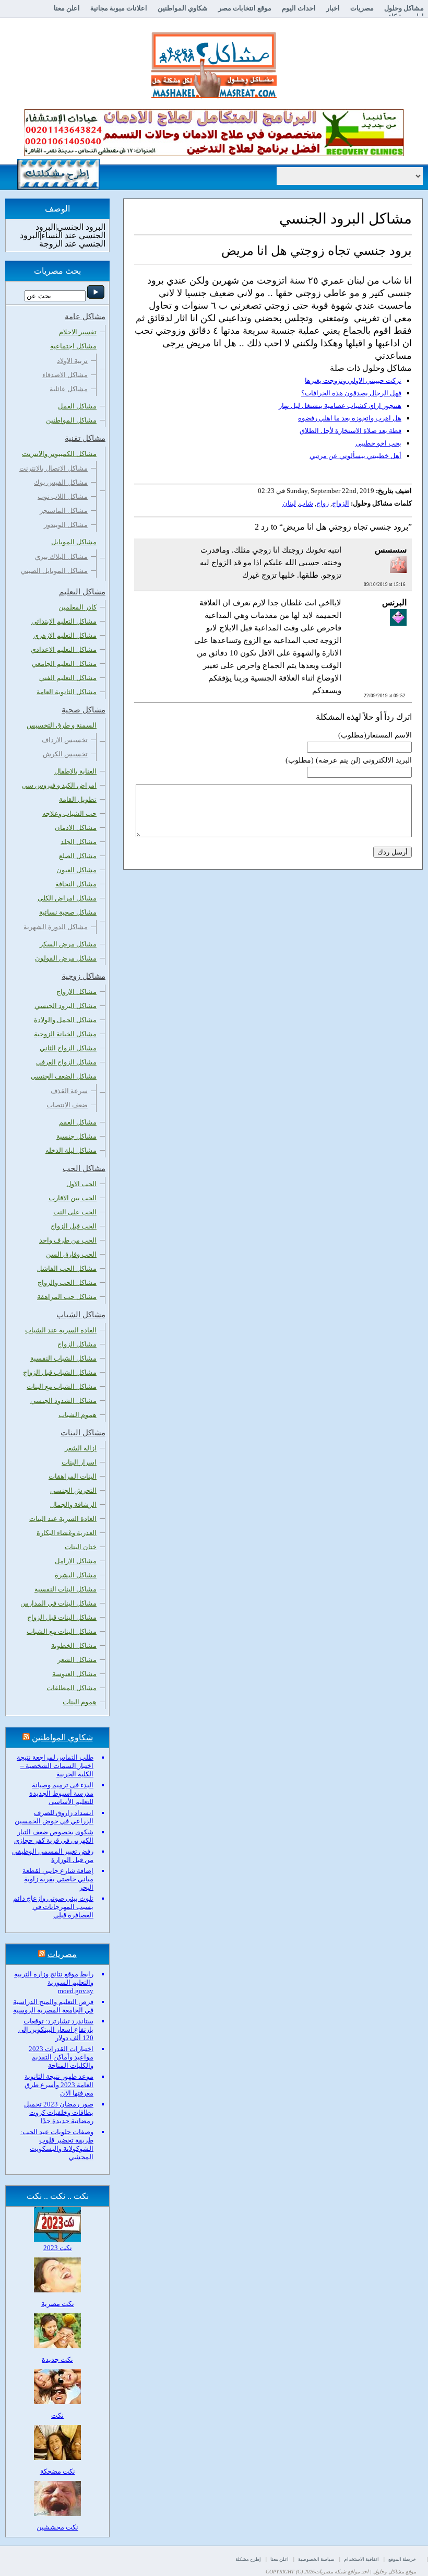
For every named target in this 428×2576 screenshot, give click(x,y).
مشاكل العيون (76, 870)
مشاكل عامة (85, 317)
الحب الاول (81, 1184)
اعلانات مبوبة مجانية (119, 8)
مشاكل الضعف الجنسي (64, 1076)
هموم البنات (80, 1702)
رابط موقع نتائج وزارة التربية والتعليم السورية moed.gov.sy (54, 1982)
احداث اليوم (299, 8)
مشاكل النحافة (76, 884)
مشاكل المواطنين (71, 420)
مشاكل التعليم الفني (68, 678)
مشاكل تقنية (85, 438)
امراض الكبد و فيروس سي (59, 785)
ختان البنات (81, 1547)
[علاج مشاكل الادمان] (214, 154)
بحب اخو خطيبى (378, 443)
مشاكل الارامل (76, 1561)
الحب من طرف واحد (68, 1240)
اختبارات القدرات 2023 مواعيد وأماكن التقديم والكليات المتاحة (61, 2057)
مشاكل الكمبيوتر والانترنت (59, 454)
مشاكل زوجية (84, 976)
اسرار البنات (79, 1462)
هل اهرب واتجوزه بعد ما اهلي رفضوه (350, 418)
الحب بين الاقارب (73, 1198)
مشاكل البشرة (76, 1575)
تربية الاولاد (72, 361)
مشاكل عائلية (69, 389)
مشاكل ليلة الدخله (71, 1150)
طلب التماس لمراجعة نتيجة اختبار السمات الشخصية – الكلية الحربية (55, 1766)
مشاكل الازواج (76, 992)
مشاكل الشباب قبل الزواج (60, 1372)
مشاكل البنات (83, 1433)
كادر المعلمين (78, 607)
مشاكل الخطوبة (74, 1646)
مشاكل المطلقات (72, 1688)
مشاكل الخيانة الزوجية (65, 1034)
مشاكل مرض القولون (66, 958)
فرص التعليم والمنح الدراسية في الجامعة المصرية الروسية (53, 2006)
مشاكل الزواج (77, 1344)
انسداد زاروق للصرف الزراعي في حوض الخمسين (54, 1817)
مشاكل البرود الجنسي (66, 1006)
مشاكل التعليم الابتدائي (64, 621)
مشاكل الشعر (77, 1660)
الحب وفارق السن (71, 1254)
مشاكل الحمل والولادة (65, 1020)
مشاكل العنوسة (74, 1674)
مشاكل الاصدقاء (65, 375)
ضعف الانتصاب (67, 1105)
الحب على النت (75, 1212)
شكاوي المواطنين (183, 8)
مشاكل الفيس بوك (61, 482)
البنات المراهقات (73, 1476)
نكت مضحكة (58, 2471)
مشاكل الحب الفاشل (67, 1268)
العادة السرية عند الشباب (61, 1330)
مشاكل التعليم (82, 592)
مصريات (362, 8)
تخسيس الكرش (65, 754)
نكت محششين (57, 2527)
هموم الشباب (78, 1415)
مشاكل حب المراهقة (67, 1297)
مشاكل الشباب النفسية (63, 1358)
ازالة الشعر (81, 1448)
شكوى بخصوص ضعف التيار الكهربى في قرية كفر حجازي (54, 1836)
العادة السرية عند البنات (63, 1519)
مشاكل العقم (78, 1122)
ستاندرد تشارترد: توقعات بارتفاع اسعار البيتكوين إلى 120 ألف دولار (56, 2029)
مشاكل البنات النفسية (66, 1589)
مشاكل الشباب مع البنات (62, 1386)
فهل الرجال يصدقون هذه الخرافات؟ (351, 393)
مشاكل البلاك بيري (61, 557)
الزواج (341, 503)
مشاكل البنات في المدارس (58, 1603)
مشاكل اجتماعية (73, 346)
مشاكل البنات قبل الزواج (62, 1617)
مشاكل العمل (77, 406)
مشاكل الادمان (76, 828)
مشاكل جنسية (76, 1136)
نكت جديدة (57, 2360)
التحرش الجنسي (73, 1490)
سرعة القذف (69, 1091)
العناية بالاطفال (75, 771)
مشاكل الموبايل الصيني (54, 571)
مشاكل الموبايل (74, 542)
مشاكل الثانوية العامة (67, 692)
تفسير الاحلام (78, 332)
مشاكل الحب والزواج (67, 1283)
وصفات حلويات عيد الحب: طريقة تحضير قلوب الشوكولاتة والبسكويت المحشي (57, 2144)
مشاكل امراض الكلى (67, 898)
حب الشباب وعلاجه (69, 813)
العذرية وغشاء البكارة (67, 1533)
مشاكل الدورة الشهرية (56, 927)
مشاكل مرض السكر (68, 944)
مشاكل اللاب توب (63, 496)
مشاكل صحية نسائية (68, 912)
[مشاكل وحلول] (214, 97)
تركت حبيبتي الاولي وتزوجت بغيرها (353, 380)
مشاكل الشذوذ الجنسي (63, 1401)
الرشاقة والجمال (73, 1504)
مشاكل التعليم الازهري (65, 635)
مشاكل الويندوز (66, 525)
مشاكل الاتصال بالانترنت (53, 468)
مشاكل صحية (84, 710)
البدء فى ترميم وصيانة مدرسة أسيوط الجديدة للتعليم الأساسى (61, 1793)
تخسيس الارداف (65, 740)
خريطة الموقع (402, 2559)
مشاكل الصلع (78, 856)
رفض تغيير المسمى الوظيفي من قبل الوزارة (53, 1855)
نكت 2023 (58, 2248)
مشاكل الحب (84, 1168)
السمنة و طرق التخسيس (62, 725)
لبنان (289, 503)
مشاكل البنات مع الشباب (62, 1631)
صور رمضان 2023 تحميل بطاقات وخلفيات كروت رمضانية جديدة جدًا (59, 2112)
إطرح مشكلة (248, 2559)
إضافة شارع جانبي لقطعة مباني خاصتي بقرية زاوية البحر (58, 1879)
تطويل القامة (78, 799)
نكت (57, 2415)
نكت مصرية (58, 2304)
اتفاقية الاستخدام (361, 2559)
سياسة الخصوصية (316, 2559)
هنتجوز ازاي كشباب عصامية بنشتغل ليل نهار (340, 406)
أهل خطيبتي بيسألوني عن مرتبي (355, 456)
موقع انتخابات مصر (245, 8)
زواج (323, 503)
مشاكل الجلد (79, 842)
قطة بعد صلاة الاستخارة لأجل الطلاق (350, 431)
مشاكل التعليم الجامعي (64, 664)
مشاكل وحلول (404, 8)
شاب (306, 503)
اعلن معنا (67, 8)
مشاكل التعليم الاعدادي (64, 649)
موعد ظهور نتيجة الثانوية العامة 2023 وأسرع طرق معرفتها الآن (59, 2085)
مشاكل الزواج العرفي (66, 1062)
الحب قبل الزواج (74, 1226)
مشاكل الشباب (81, 1315)
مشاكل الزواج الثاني (68, 1048)
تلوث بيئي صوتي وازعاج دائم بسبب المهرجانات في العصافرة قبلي (53, 1907)
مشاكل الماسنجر (64, 511)
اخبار (333, 8)
